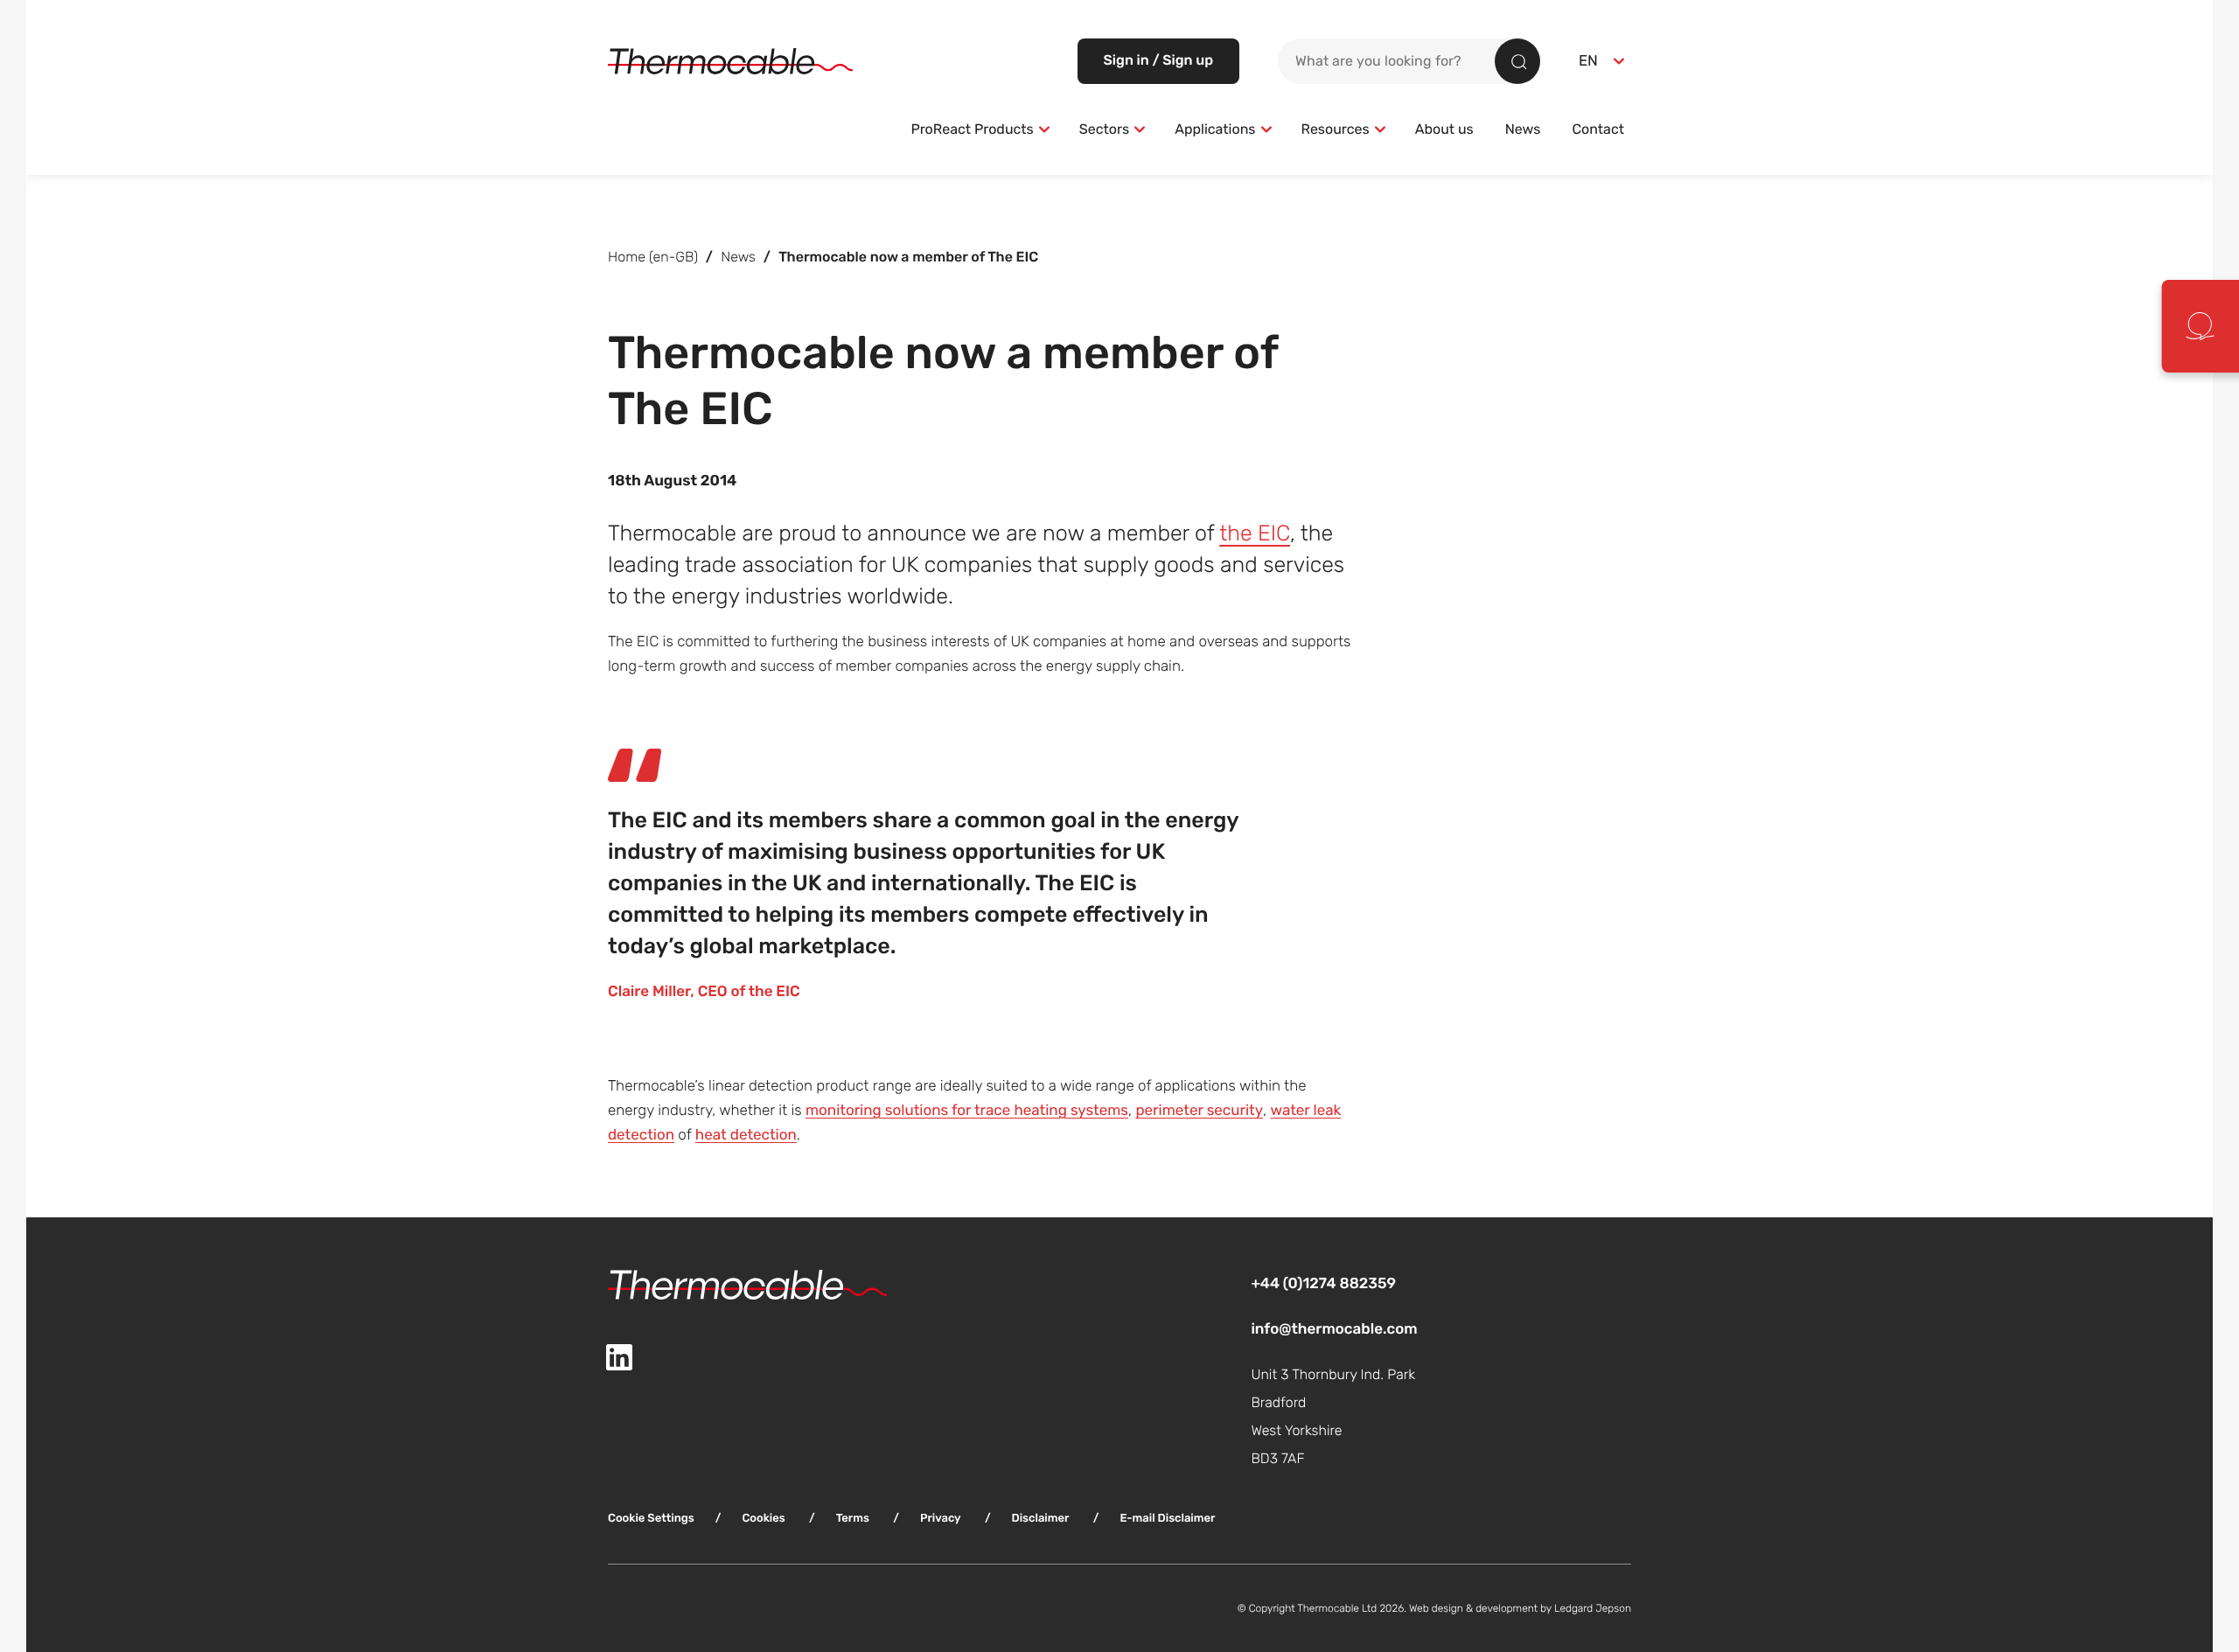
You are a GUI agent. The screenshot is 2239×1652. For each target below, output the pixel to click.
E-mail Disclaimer (1167, 1518)
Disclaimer (1041, 1518)
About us (1444, 129)
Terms (853, 1518)
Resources (1336, 129)
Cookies (763, 1518)
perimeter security (1199, 1110)
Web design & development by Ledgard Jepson (1520, 1608)
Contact (1598, 129)
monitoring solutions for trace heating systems (967, 1110)
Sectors (1104, 129)
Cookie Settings (651, 1518)
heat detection (746, 1135)
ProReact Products (972, 129)
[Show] (1044, 129)
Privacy (941, 1518)
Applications (1215, 129)
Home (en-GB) (653, 257)
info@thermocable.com (1334, 1329)
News (1523, 129)
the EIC (1255, 533)
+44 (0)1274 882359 (1323, 1283)
